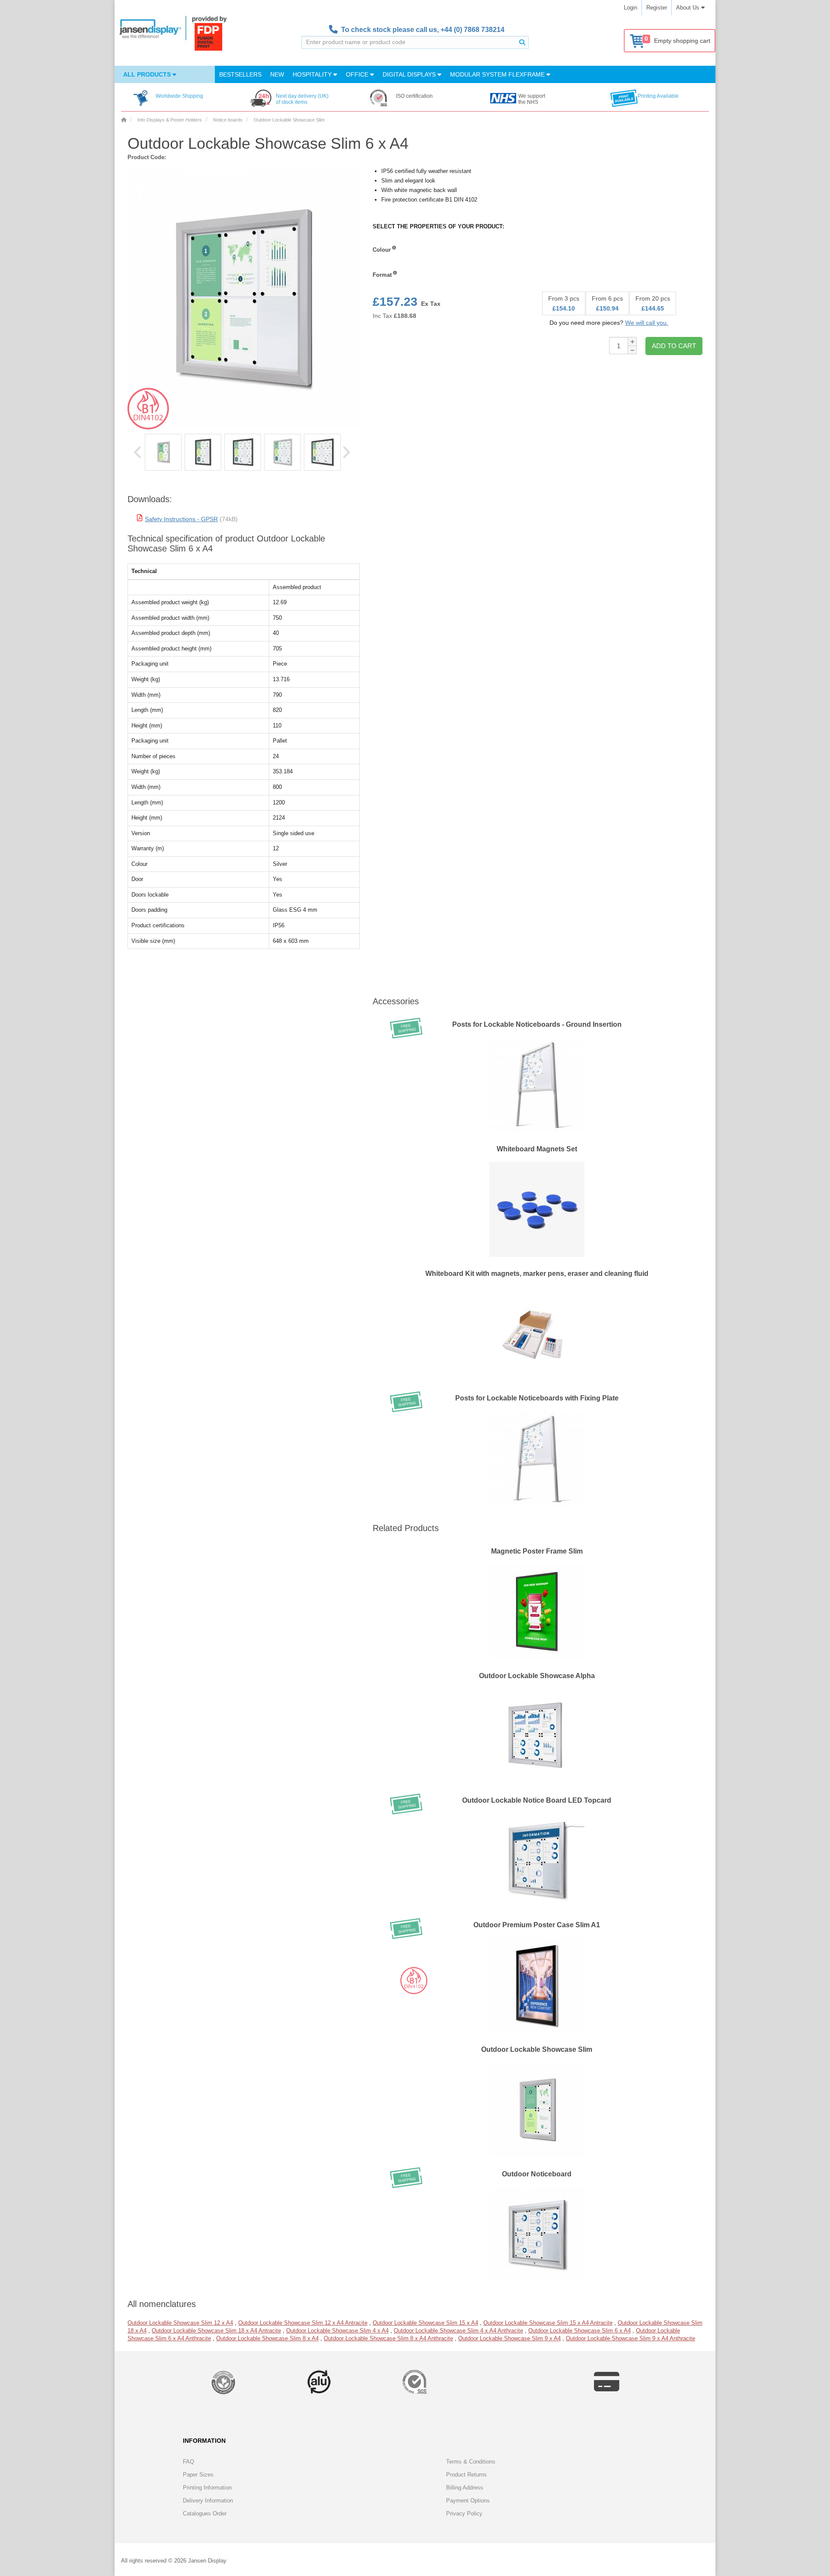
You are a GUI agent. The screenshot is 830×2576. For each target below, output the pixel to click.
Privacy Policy (464, 2514)
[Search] (522, 42)
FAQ (188, 2462)
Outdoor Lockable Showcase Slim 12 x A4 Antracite (303, 2323)
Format (382, 275)
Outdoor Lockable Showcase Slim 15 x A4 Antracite (548, 2323)
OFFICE (358, 74)
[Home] (124, 120)
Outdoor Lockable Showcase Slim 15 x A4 (425, 2323)
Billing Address (465, 2488)
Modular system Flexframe (498, 74)
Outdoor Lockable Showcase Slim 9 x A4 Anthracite (630, 2338)
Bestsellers (240, 74)
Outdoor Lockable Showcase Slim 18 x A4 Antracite (216, 2331)
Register (657, 8)
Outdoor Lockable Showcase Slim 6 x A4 (579, 2331)
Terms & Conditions (471, 2462)
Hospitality (313, 74)
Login (630, 8)
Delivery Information (208, 2501)
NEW (277, 74)
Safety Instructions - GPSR (181, 519)
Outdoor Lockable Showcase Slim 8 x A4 (267, 2338)
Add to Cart (674, 346)
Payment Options (468, 2501)
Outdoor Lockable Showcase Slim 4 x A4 (337, 2331)
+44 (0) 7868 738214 (472, 30)
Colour (382, 250)
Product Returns (466, 2475)
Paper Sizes (198, 2475)
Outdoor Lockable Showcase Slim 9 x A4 (509, 2338)
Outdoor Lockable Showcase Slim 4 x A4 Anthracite (458, 2331)
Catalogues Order (205, 2514)
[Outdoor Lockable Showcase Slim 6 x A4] (163, 452)
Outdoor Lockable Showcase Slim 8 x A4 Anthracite (388, 2338)
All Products (148, 74)
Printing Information (207, 2488)
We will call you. (647, 323)
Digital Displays (410, 74)
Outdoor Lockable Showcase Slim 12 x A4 (180, 2323)
